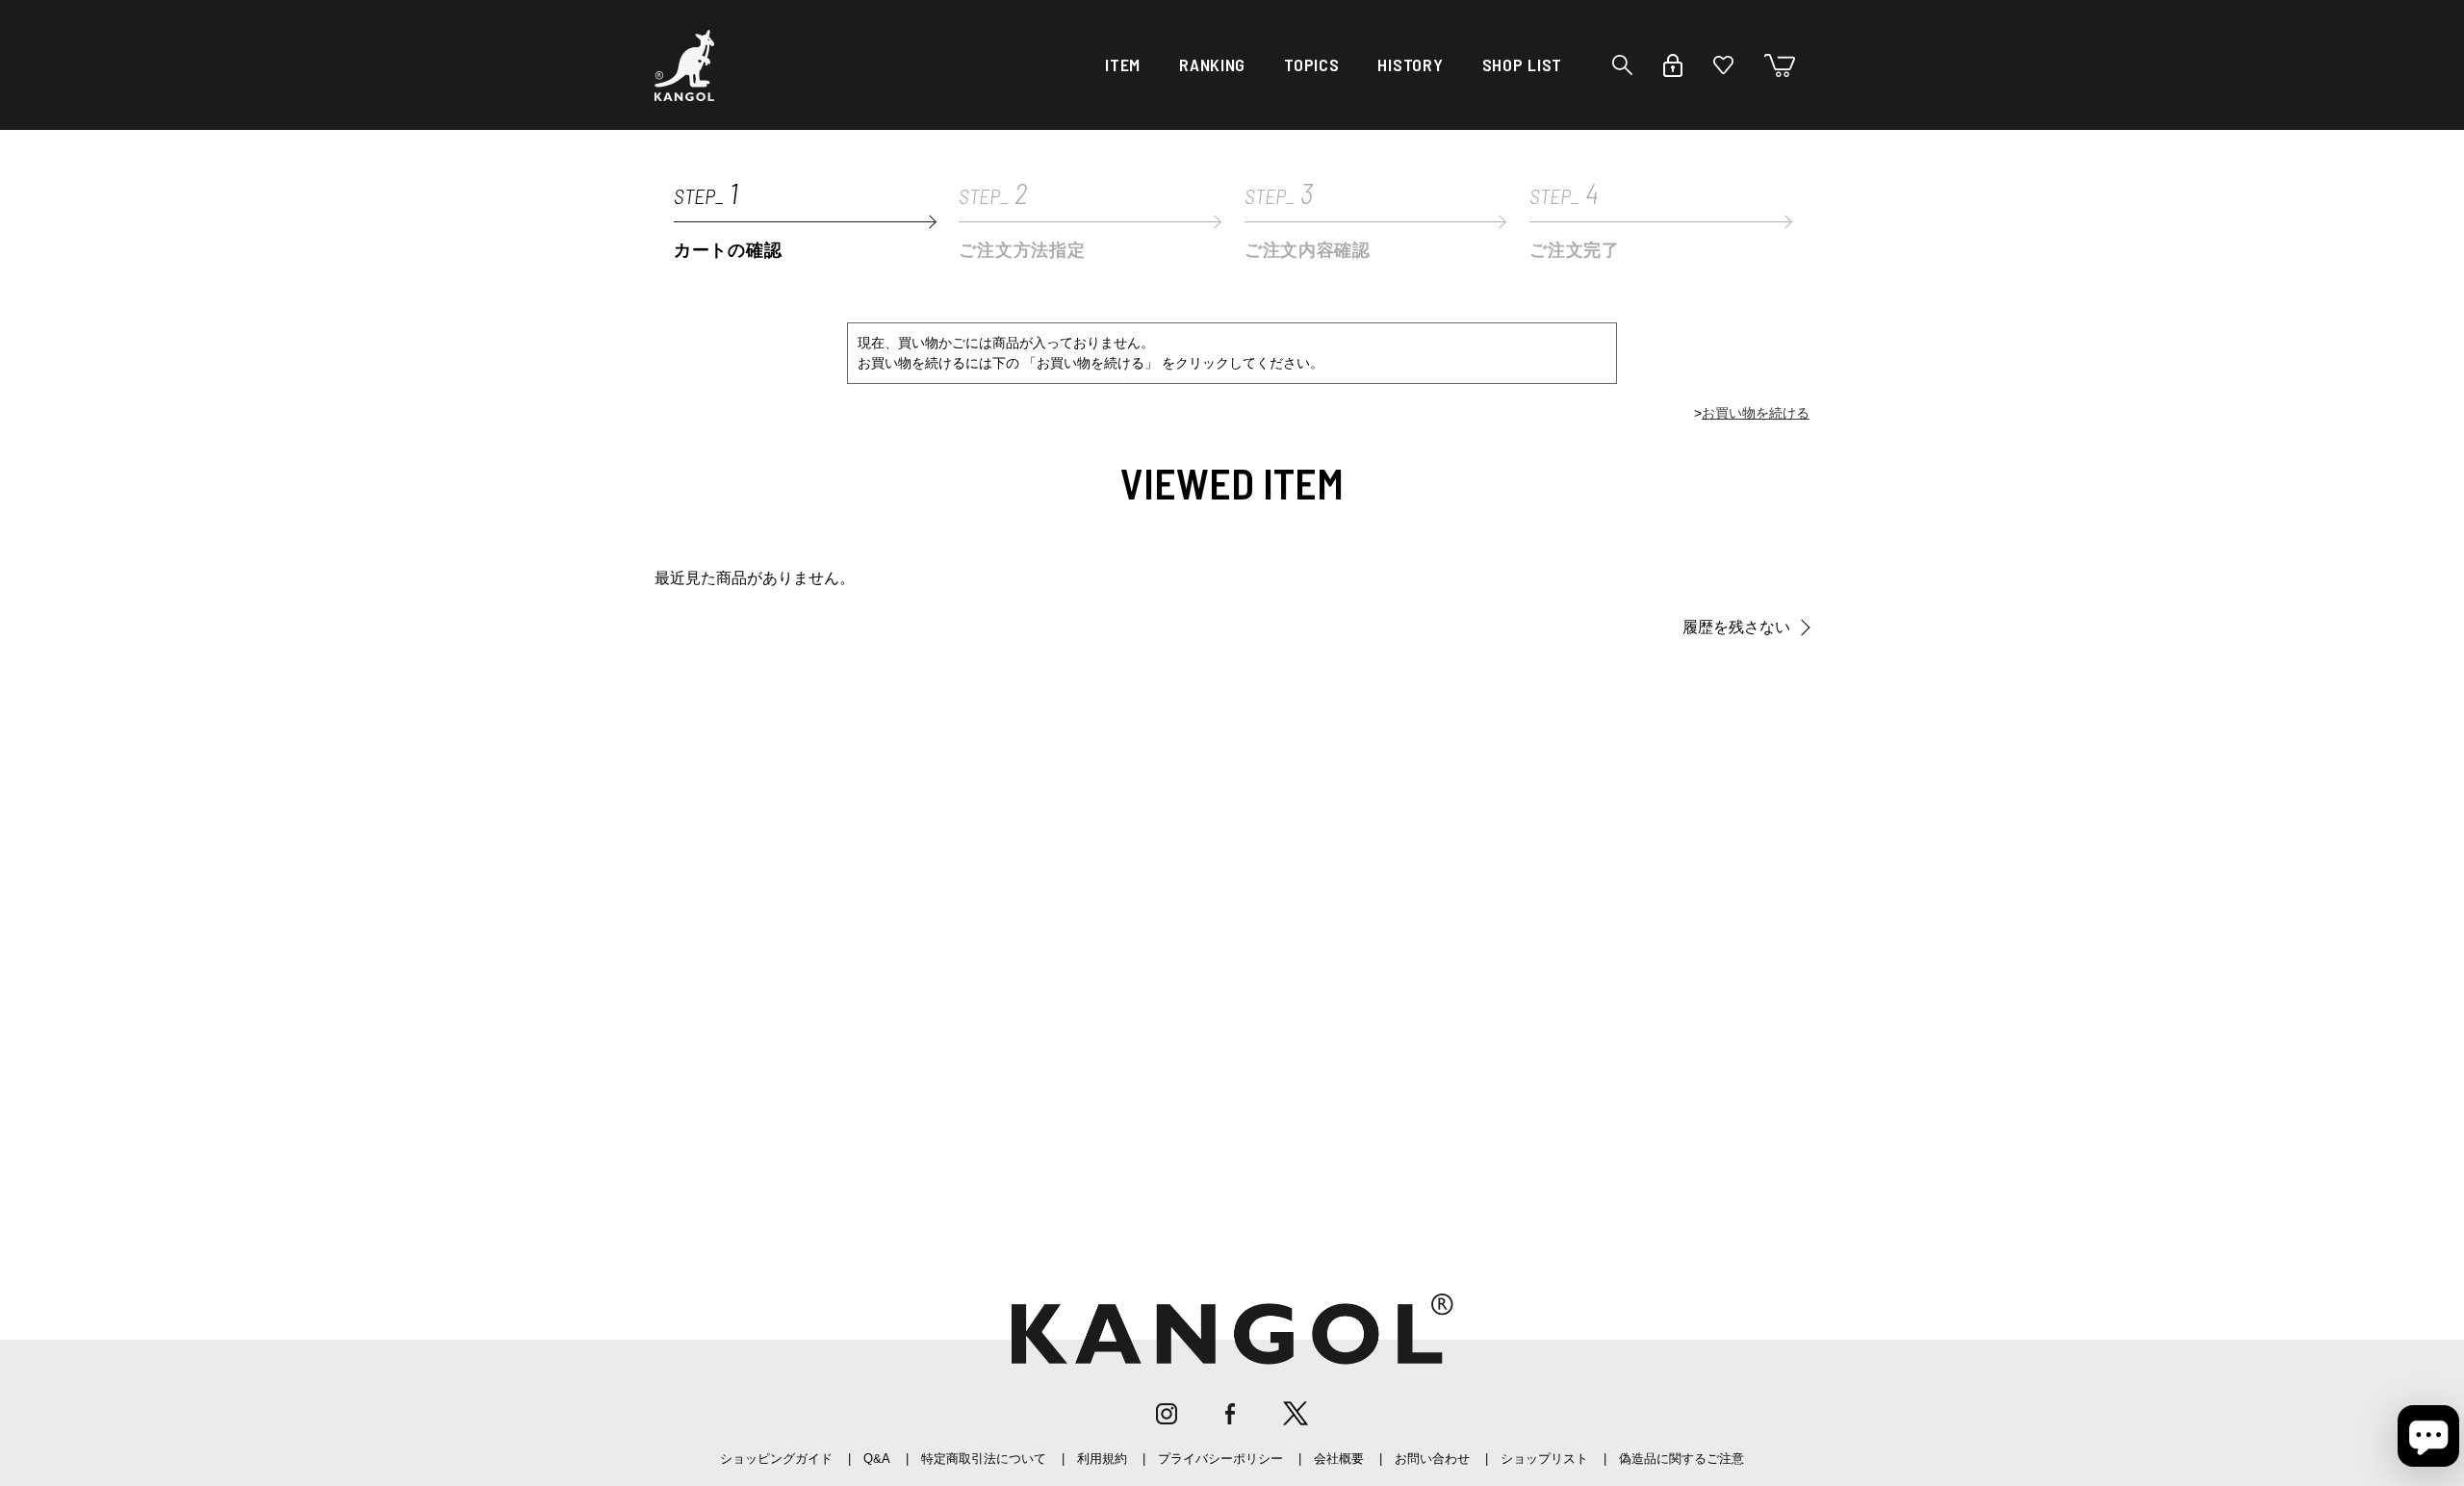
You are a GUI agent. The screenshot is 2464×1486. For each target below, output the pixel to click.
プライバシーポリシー (1220, 1459)
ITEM (1123, 64)
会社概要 (1339, 1459)
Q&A (877, 1459)
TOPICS (1311, 64)
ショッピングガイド (776, 1459)
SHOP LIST (1522, 64)
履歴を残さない (1736, 627)
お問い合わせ (1432, 1459)
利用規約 (1102, 1459)
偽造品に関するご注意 (1681, 1459)
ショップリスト (1544, 1459)
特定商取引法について (984, 1459)
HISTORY (1410, 64)
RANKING (1212, 64)
